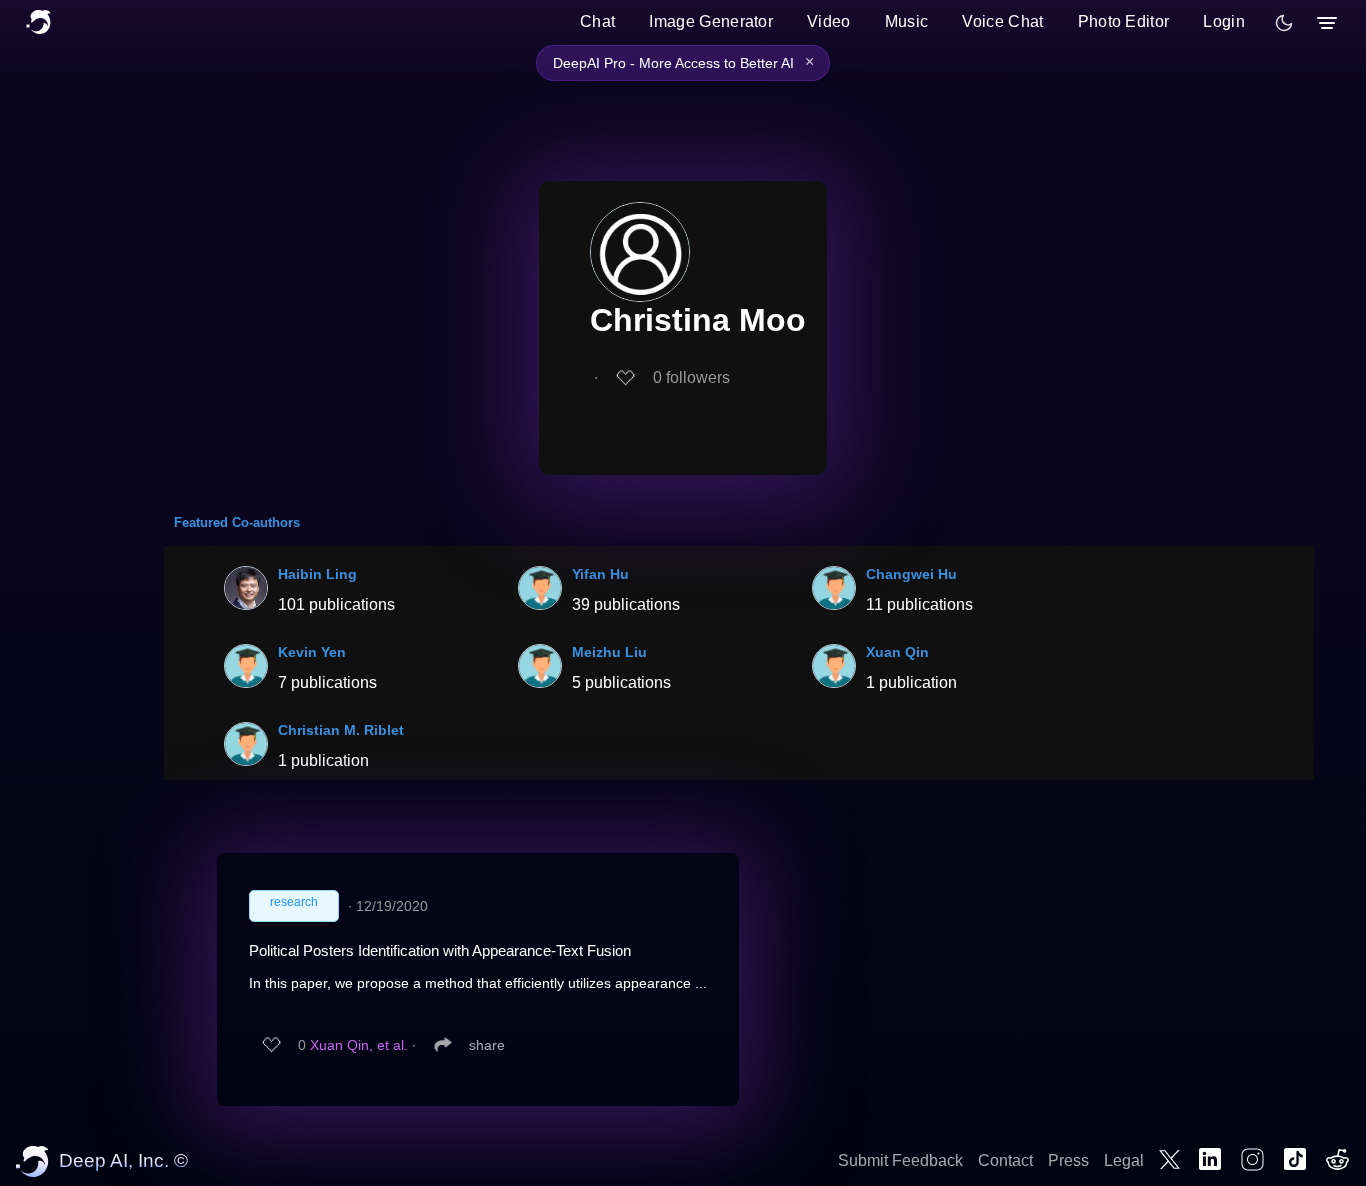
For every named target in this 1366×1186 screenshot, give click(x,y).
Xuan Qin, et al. (359, 1045)
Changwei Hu (911, 574)
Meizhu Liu (609, 652)
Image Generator (711, 21)
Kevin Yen (312, 652)
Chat (597, 21)
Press (1068, 1160)
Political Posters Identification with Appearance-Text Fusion (440, 950)
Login (1224, 21)
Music (907, 21)
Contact (1005, 1160)
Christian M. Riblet (341, 730)
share (487, 1045)
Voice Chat (1002, 21)
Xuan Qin (897, 652)
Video (829, 21)
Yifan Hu (600, 574)
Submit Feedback (900, 1160)
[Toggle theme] (1284, 23)
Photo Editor (1124, 21)
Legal (1124, 1160)
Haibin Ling (317, 574)
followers (691, 377)
